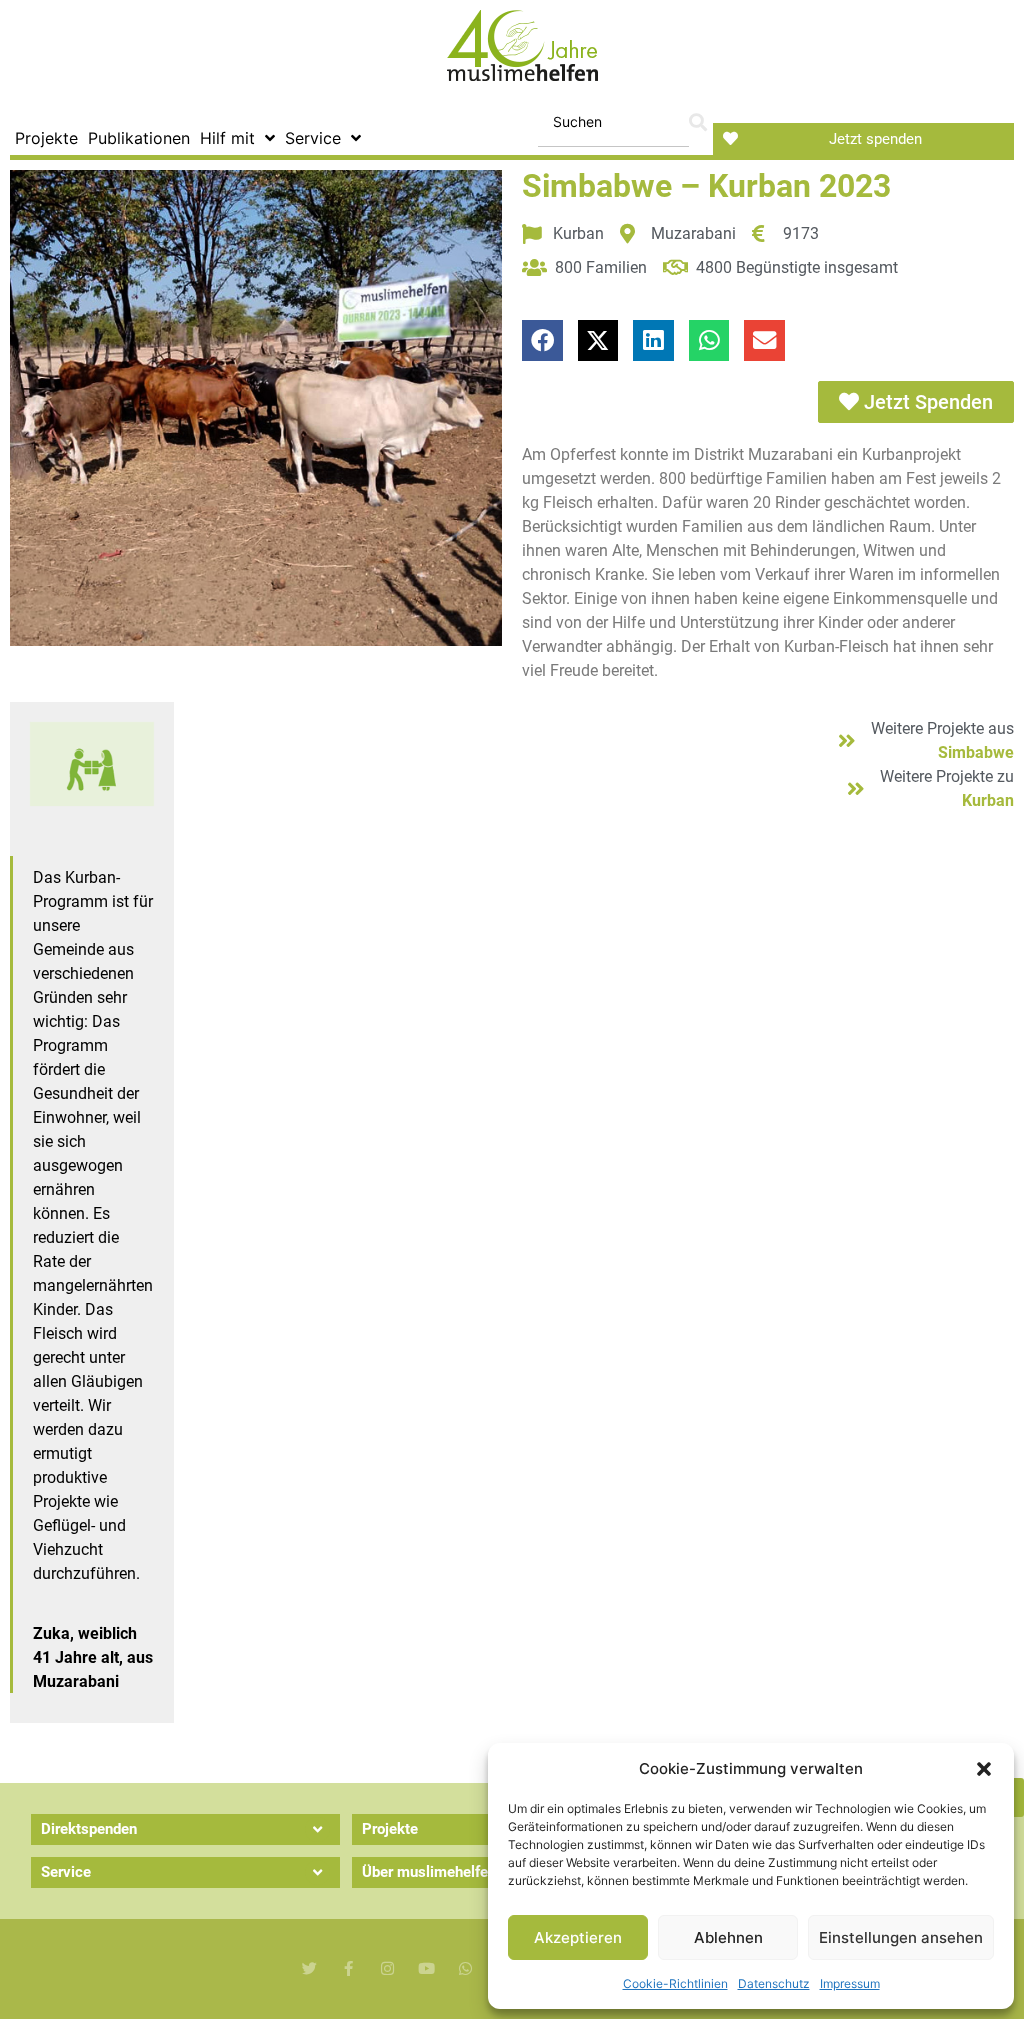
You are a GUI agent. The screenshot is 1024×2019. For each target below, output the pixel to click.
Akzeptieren (578, 1937)
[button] (984, 1769)
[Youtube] (426, 1968)
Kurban (988, 800)
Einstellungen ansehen (901, 1937)
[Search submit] (698, 122)
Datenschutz (774, 1983)
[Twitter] (309, 1968)
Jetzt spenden (875, 139)
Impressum (850, 1983)
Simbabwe (976, 752)
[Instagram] (387, 1968)
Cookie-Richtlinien (675, 1983)
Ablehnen (728, 1937)
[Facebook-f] (348, 1968)
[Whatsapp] (465, 1968)
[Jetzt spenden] (730, 138)
